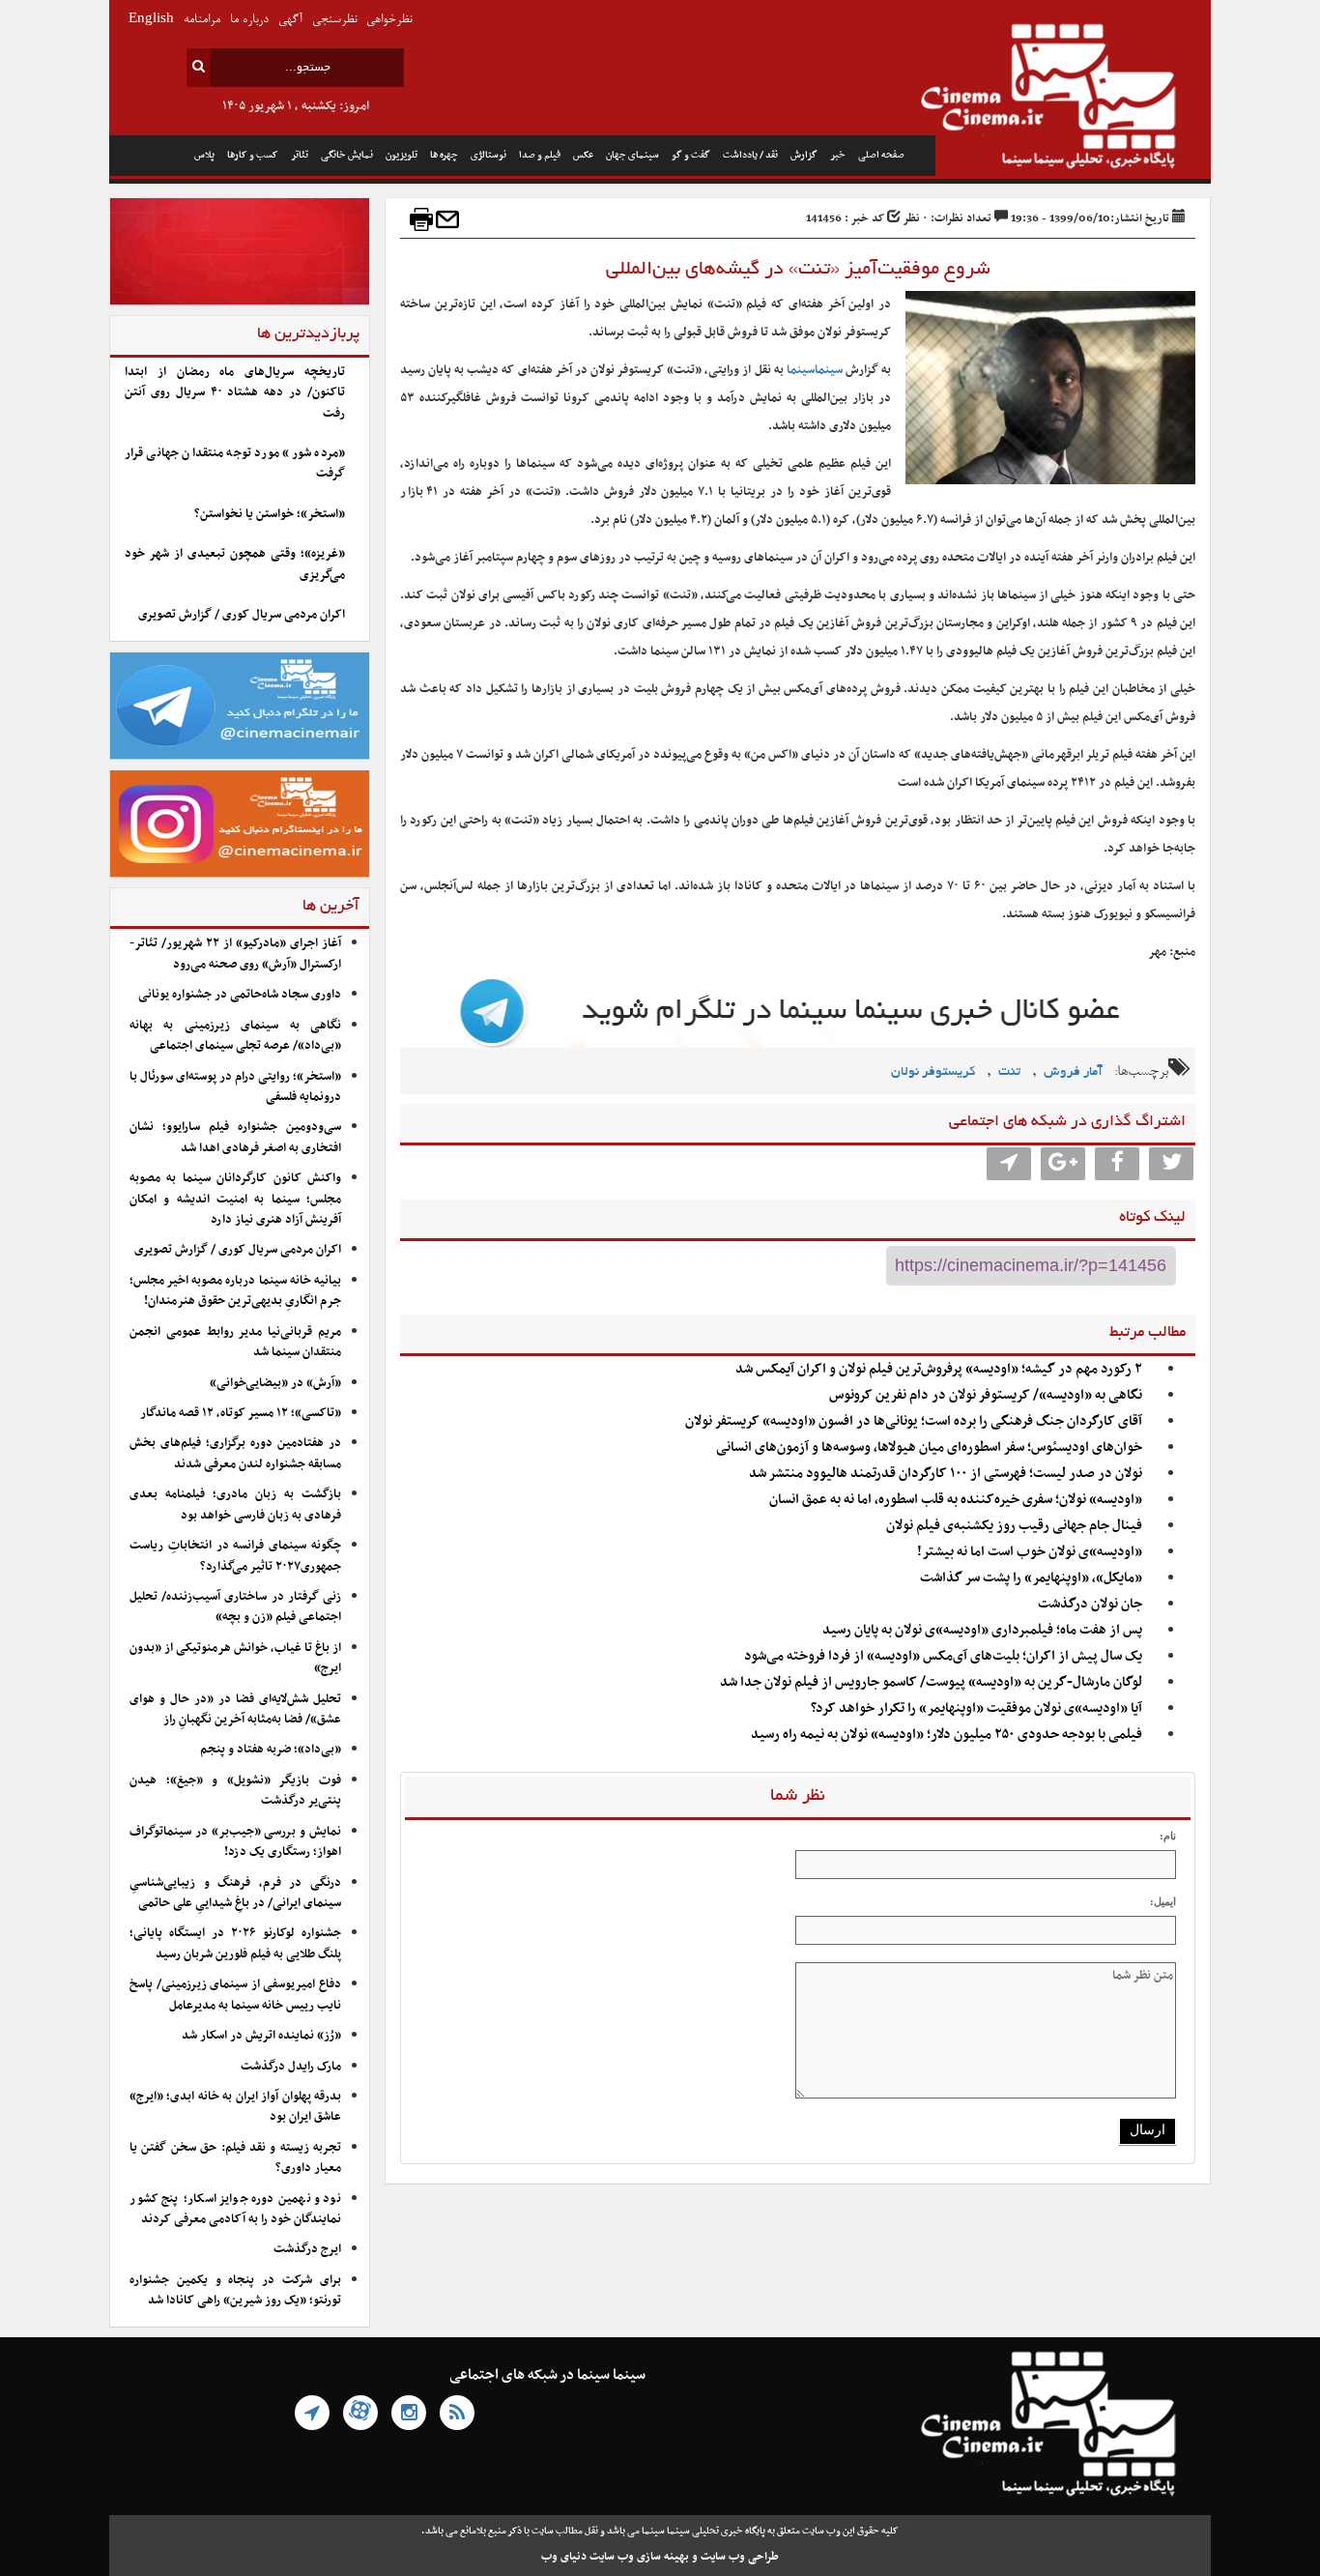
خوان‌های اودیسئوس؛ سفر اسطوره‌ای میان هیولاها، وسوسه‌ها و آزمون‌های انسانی (929, 1447)
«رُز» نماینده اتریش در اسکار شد (261, 2036)
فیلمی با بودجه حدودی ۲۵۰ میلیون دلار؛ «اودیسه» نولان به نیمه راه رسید (947, 1735)
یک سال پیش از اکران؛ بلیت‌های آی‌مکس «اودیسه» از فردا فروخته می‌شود (943, 1656)
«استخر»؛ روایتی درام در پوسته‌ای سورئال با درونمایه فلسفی (235, 1087)
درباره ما (249, 20)
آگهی (290, 20)
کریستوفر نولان (933, 1072)
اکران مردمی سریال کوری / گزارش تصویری (242, 615)
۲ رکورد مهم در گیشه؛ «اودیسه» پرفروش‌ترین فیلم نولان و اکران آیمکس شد (939, 1369)
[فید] (457, 2413)
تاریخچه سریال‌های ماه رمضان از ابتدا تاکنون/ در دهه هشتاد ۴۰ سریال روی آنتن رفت (235, 393)
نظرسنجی (334, 20)
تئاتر (300, 155)
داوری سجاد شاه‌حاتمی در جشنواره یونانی (240, 995)
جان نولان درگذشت (1090, 1604)
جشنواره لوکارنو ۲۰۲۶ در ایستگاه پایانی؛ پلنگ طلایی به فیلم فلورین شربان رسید (235, 1943)
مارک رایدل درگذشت (291, 2067)
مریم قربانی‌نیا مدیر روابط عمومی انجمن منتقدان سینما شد (235, 1342)
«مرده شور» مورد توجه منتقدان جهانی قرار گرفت (235, 463)
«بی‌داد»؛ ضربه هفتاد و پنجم (271, 1750)
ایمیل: (1163, 1901)
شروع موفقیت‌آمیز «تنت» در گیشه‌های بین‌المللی (798, 270)
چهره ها (444, 155)
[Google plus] (1063, 1164)
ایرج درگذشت (307, 2249)
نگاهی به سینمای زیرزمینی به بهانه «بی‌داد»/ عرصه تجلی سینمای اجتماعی (235, 1036)
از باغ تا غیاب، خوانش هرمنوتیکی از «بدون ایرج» (235, 1658)
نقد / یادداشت (750, 155)
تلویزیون (402, 155)
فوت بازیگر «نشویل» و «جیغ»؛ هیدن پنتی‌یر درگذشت (235, 1791)
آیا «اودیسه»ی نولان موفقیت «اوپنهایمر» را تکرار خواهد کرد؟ (976, 1708)
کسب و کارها (253, 155)
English (151, 20)
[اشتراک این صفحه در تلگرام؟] (1009, 1164)
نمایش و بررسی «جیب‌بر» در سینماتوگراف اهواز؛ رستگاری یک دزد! (235, 1842)
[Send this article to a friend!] (447, 219)
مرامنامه (202, 20)
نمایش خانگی (347, 155)
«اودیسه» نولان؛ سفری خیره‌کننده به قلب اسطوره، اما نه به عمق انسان (956, 1500)
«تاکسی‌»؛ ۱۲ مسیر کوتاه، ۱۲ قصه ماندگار (241, 1413)
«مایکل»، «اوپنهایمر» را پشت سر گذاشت (1031, 1578)
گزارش (804, 155)
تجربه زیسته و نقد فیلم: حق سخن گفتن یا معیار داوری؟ (235, 2158)
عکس (583, 155)
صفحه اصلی (881, 155)
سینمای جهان (632, 155)
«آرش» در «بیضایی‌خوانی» (275, 1383)
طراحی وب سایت (740, 2557)
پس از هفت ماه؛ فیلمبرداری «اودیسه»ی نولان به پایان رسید (982, 1630)
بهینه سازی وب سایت (639, 2557)
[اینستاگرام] (409, 2413)
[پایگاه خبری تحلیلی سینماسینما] (1073, 99)
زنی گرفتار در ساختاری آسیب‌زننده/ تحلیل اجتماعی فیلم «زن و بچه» (235, 1607)
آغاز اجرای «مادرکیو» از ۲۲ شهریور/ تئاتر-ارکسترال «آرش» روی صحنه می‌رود (235, 954)
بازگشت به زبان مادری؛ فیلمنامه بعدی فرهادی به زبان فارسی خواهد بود (235, 1505)
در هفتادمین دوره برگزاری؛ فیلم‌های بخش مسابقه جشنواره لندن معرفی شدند (235, 1453)
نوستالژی (488, 155)
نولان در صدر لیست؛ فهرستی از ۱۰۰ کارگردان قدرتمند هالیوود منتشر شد (946, 1474)
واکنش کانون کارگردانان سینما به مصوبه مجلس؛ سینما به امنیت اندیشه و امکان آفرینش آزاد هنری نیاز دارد (235, 1199)
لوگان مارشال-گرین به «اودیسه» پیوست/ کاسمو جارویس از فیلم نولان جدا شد (931, 1682)
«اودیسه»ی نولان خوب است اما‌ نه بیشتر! (1030, 1552)
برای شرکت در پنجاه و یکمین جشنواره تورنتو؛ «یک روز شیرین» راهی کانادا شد (235, 2290)
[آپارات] (360, 2413)
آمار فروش (1073, 1072)
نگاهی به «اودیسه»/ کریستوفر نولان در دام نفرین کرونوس (986, 1395)
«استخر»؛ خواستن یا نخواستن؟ (270, 514)
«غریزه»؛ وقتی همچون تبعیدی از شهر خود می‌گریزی (235, 564)
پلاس (204, 155)
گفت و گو (691, 155)
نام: (1168, 1836)
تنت (1009, 1072)
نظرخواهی (389, 20)
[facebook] (1117, 1164)
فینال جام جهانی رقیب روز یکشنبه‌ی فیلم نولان (1014, 1526)
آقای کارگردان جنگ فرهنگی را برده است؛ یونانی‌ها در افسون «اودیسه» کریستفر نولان (914, 1421)
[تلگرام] (312, 2413)
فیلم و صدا (540, 155)
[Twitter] (1171, 1164)
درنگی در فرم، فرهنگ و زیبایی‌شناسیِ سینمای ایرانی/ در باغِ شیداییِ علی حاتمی (235, 1893)
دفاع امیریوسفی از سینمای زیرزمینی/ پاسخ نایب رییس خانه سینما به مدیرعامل (235, 1995)
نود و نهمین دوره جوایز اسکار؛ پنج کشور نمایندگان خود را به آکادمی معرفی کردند (235, 2209)
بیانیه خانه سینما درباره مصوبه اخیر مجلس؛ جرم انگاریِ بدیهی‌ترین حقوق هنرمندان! (235, 1291)
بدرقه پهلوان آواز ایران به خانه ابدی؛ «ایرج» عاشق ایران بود (235, 2107)
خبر (838, 155)
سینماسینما (815, 370)
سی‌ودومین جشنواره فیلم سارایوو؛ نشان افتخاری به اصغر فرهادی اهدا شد (235, 1137)
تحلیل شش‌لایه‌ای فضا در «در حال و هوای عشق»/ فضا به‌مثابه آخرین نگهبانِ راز (235, 1709)
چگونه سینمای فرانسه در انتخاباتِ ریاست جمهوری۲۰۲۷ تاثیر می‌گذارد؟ (235, 1556)
